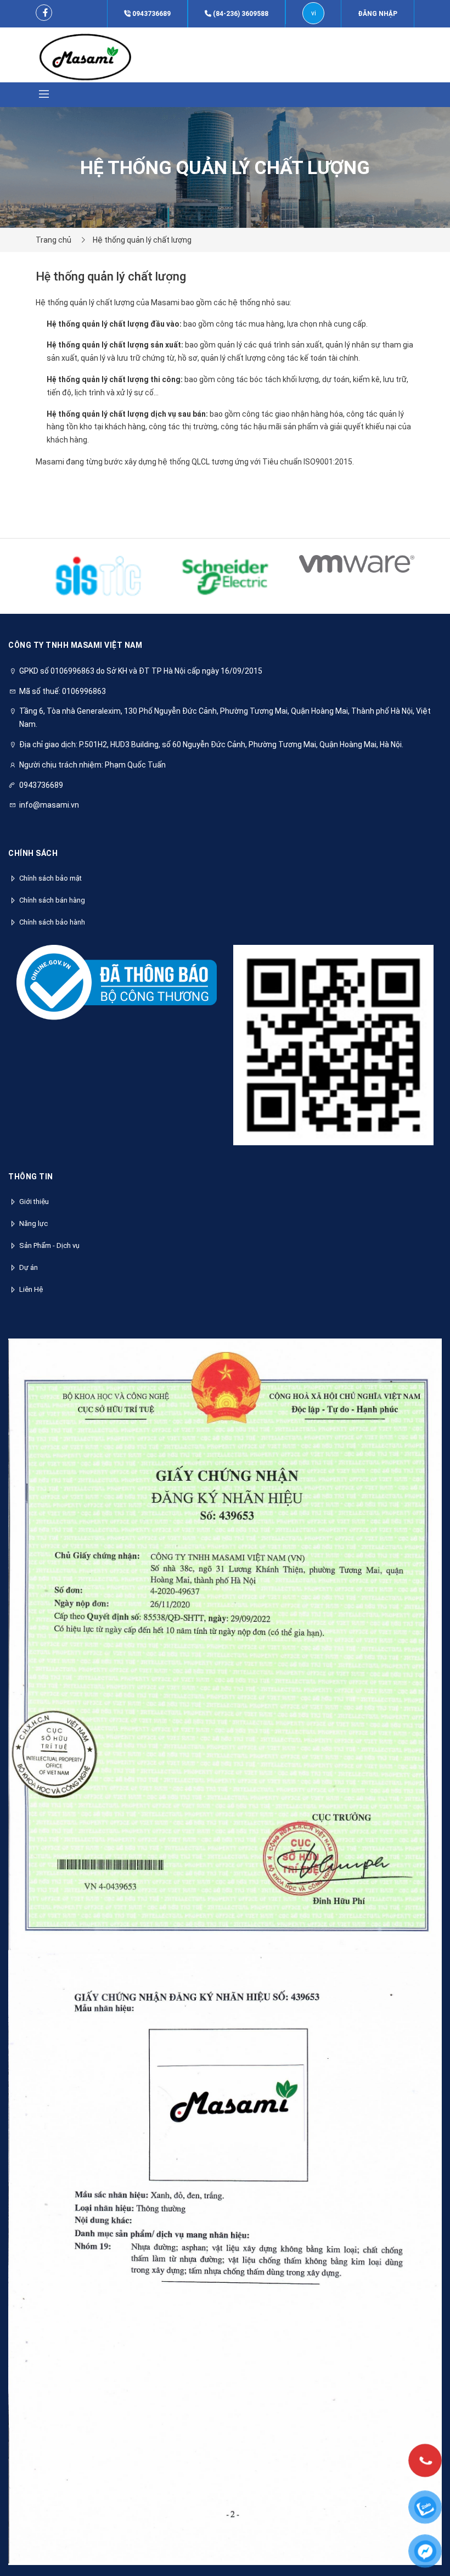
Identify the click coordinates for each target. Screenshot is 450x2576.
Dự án (29, 1267)
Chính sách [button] (33, 853)
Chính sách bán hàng (52, 900)
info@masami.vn (49, 805)
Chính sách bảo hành (52, 922)
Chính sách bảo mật (50, 878)
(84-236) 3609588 (240, 14)
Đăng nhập (378, 14)
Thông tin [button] (31, 1177)
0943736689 (151, 14)
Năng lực (33, 1223)
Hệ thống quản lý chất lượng (142, 240)
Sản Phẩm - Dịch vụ (49, 1245)
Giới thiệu (34, 1202)
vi (314, 13)
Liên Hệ (31, 1289)
